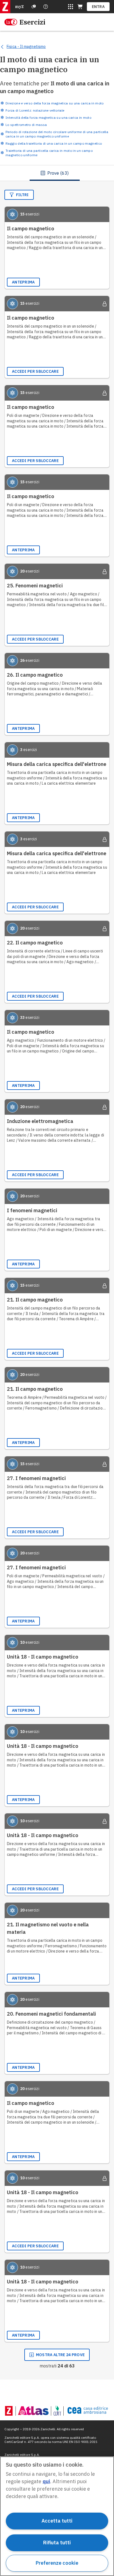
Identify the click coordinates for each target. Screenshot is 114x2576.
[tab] (55, 173)
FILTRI (22, 195)
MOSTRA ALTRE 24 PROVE (60, 2355)
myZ (19, 7)
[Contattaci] (46, 7)
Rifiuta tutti (57, 2543)
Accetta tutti (57, 2521)
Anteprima (23, 282)
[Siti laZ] (71, 7)
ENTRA (98, 7)
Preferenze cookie (57, 2563)
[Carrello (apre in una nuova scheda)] (80, 7)
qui (46, 2481)
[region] (57, 2516)
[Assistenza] (34, 7)
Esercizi (32, 22)
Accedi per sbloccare (35, 371)
